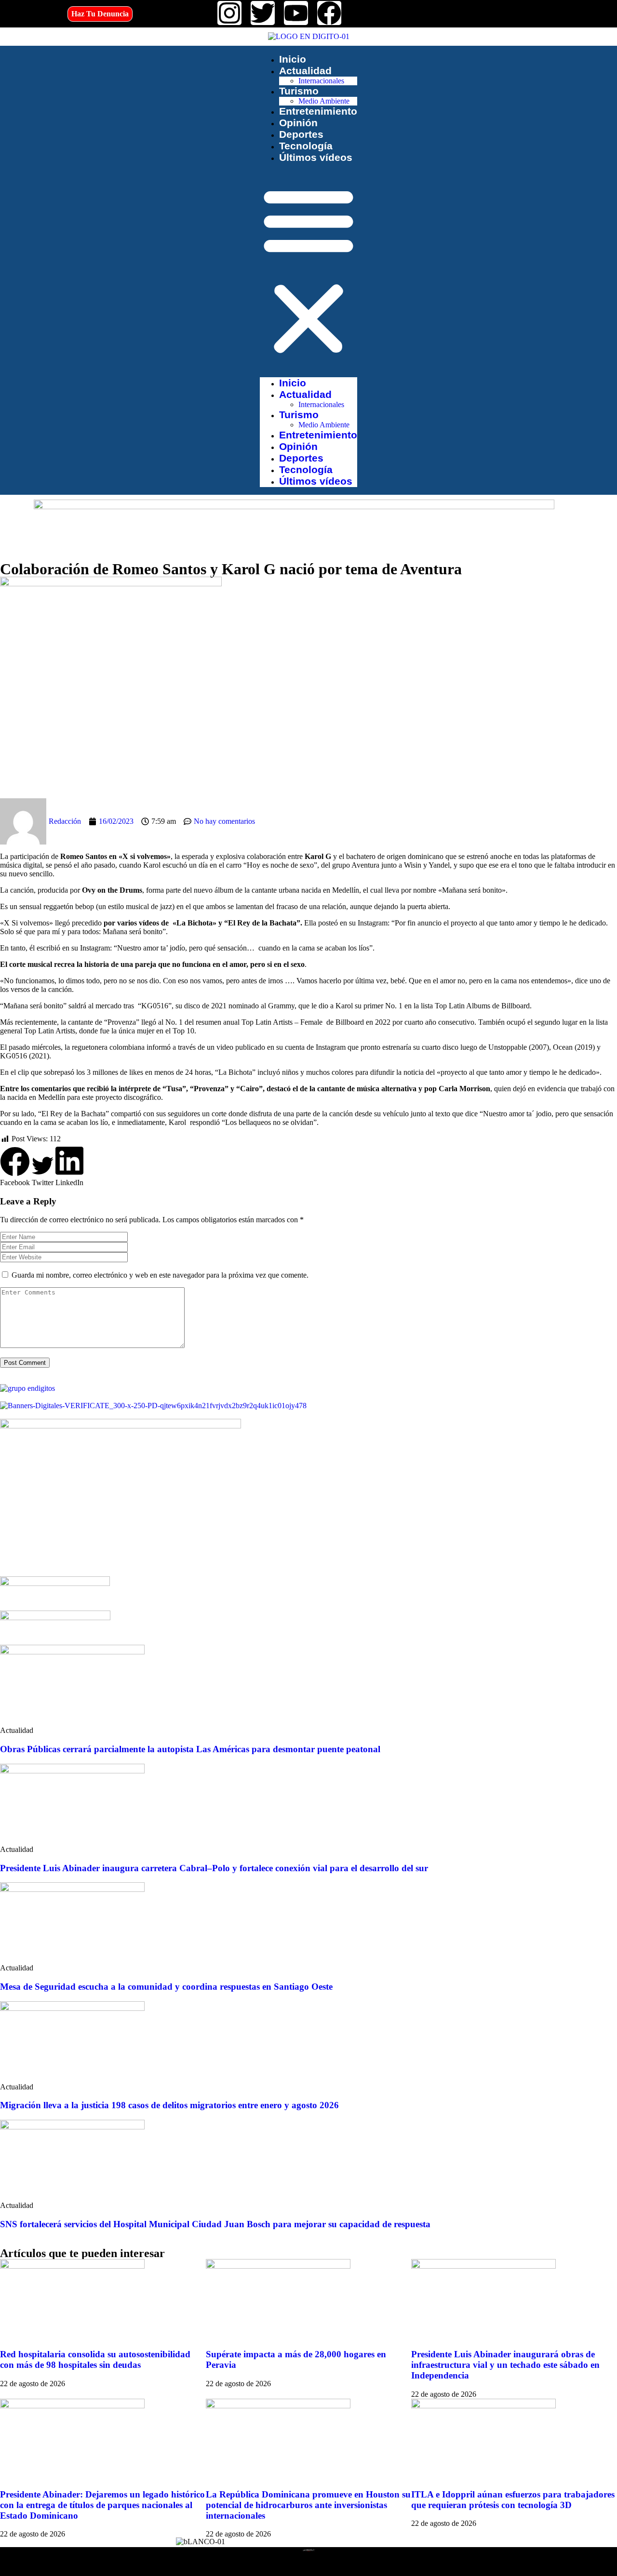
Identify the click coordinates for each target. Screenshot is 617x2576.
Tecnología (306, 146)
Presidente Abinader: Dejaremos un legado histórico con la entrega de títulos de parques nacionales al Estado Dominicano (102, 2505)
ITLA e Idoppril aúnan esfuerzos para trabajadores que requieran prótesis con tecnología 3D (513, 2500)
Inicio (293, 59)
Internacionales (321, 81)
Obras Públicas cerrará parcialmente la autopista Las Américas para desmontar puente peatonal (190, 1749)
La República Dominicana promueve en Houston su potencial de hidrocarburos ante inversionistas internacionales (308, 2505)
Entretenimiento (318, 111)
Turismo (299, 91)
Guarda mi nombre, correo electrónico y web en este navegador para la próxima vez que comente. (160, 1275)
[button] (308, 270)
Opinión (298, 123)
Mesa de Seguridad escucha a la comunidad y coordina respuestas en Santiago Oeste (166, 1987)
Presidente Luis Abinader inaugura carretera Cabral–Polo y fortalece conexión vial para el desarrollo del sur (214, 1868)
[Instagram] (229, 13)
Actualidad (305, 71)
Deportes (301, 134)
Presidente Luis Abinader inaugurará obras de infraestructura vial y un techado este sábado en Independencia (505, 2365)
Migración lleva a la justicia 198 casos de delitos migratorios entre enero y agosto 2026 (169, 2105)
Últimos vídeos (316, 157)
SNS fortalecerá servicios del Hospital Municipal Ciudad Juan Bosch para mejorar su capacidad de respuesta (215, 2224)
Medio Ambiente (324, 101)
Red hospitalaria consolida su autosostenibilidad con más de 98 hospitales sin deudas (95, 2359)
